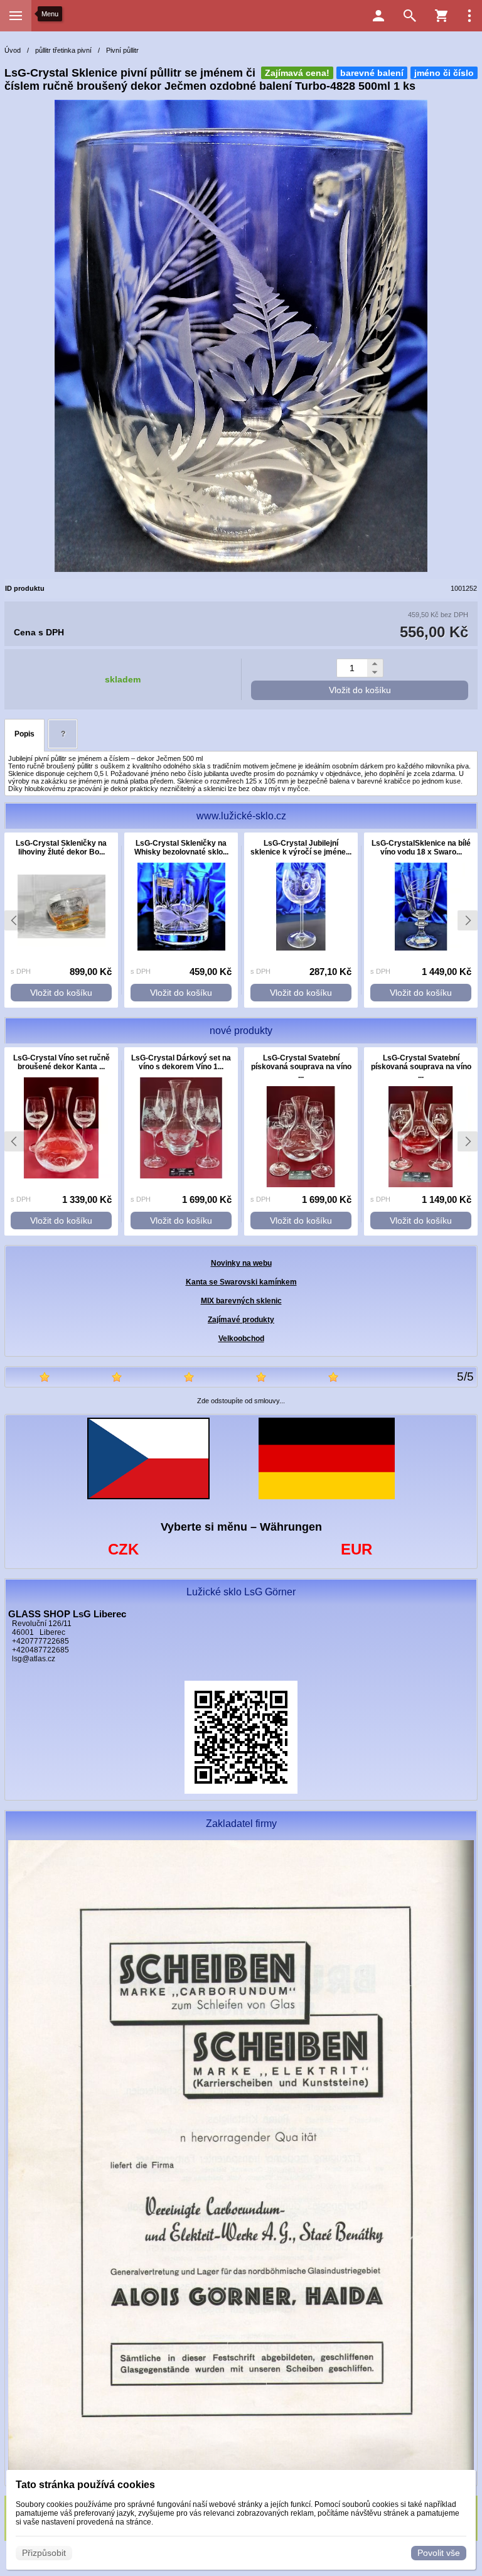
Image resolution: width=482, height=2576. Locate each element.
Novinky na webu (241, 1263)
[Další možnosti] (469, 16)
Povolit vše (439, 2553)
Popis (24, 734)
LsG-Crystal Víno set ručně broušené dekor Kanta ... (62, 1062)
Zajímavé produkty (241, 1320)
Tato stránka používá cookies (85, 2485)
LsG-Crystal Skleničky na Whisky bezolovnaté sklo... (181, 848)
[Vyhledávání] (410, 16)
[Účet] (378, 16)
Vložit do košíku (360, 690)
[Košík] (441, 16)
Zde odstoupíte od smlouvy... (241, 1401)
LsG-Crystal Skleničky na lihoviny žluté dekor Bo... (61, 848)
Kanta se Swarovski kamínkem (241, 1282)
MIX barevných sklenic (241, 1301)
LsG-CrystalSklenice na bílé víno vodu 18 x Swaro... (421, 848)
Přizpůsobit (44, 2553)
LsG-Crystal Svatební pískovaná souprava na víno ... (301, 1067)
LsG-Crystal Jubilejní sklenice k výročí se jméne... (301, 848)
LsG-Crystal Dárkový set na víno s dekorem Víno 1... (181, 1062)
